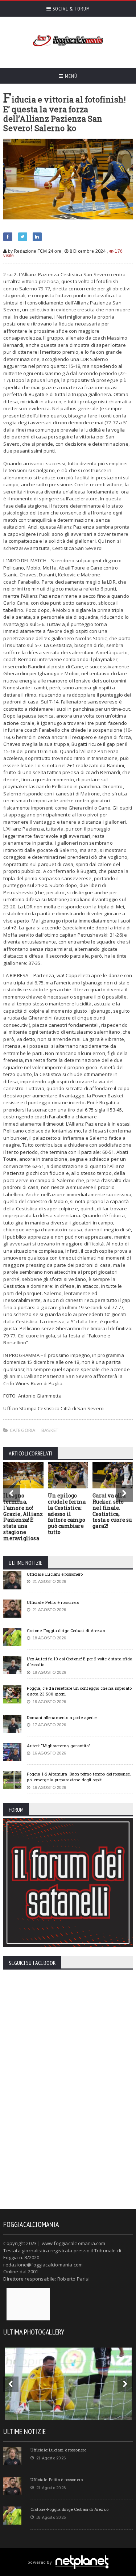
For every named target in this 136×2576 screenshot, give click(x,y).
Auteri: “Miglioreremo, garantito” (58, 1746)
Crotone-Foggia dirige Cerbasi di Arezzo (66, 1631)
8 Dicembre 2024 (88, 251)
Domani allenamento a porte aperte (61, 1717)
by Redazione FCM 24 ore (34, 251)
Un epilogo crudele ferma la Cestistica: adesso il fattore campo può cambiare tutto (67, 1514)
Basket (50, 1430)
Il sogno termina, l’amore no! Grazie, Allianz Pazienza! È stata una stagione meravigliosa (23, 1517)
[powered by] (68, 2554)
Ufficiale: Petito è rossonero (53, 1602)
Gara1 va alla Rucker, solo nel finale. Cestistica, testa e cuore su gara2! (112, 1511)
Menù (70, 76)
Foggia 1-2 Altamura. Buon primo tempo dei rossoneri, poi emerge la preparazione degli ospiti (79, 1777)
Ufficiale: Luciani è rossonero (55, 1574)
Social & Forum (71, 9)
